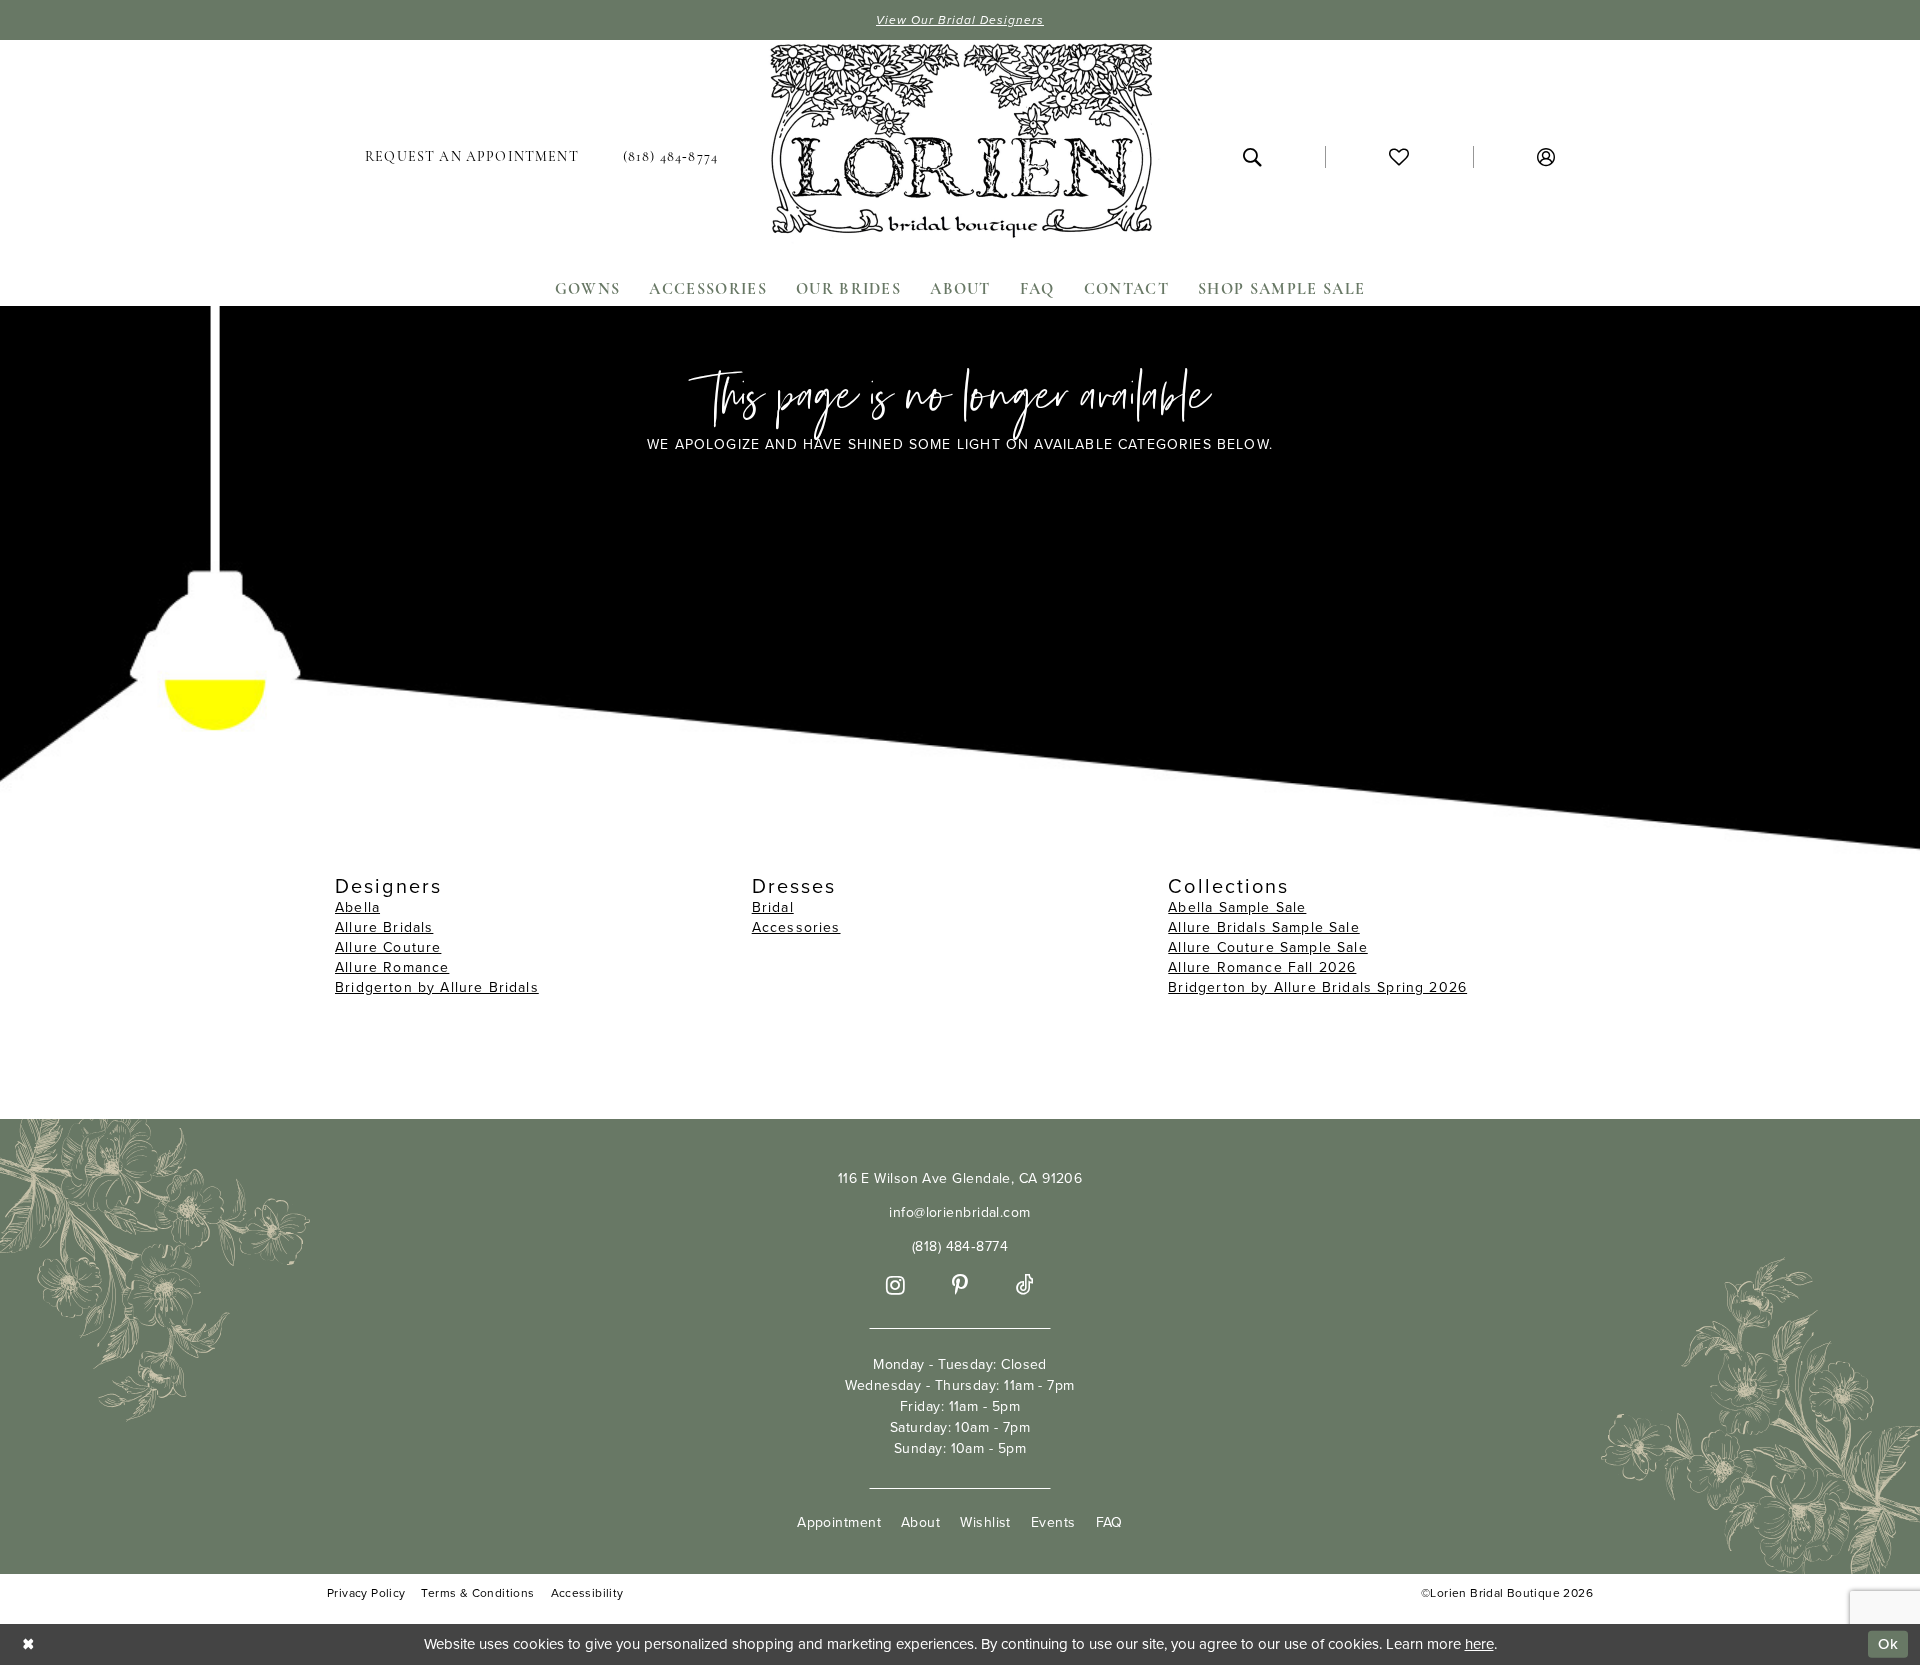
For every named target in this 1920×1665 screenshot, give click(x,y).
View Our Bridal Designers (960, 20)
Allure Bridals (384, 927)
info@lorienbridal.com (959, 1212)
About (920, 1522)
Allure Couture (388, 947)
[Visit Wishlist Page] (1399, 157)
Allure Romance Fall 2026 (1262, 967)
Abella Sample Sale (1237, 907)
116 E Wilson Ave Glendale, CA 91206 (960, 1178)
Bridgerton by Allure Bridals (437, 987)
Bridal (773, 907)
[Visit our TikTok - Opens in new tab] (1025, 1285)
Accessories (796, 927)
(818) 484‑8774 (960, 1246)
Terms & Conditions (477, 1593)
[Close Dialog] (29, 1644)
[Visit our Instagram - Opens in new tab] (895, 1285)
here (1479, 1644)
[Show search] (1252, 157)
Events (1053, 1522)
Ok (1888, 1644)
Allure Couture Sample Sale (1267, 947)
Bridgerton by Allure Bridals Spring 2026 (1317, 987)
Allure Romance (392, 967)
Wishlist (985, 1522)
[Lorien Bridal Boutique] (960, 145)
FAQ (1109, 1522)
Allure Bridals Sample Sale (1263, 927)
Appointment (839, 1522)
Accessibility (587, 1593)
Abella (357, 907)
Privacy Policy (366, 1593)
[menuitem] (472, 157)
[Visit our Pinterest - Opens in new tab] (960, 1285)
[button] (1546, 157)
